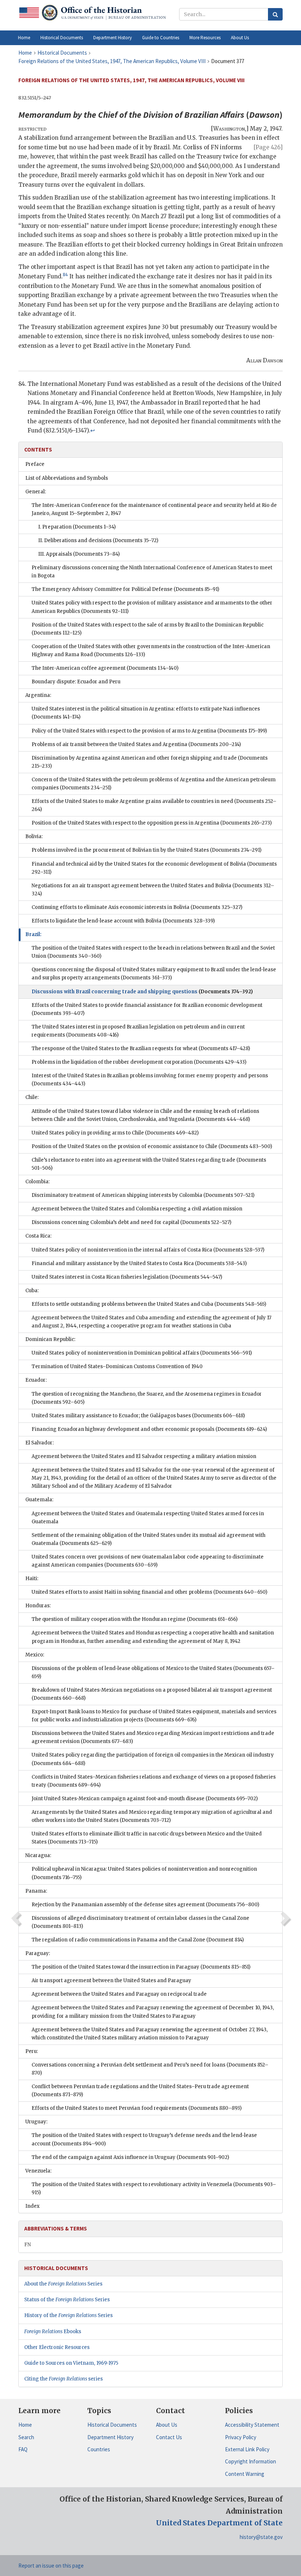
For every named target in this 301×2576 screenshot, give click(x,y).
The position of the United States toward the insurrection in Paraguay (141, 1967)
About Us (167, 2425)
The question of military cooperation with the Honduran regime (135, 1619)
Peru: (32, 2051)
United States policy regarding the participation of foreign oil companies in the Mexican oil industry (153, 1759)
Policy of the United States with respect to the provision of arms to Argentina (149, 731)
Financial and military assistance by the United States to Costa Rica (139, 1263)
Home (25, 2425)
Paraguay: (38, 1953)
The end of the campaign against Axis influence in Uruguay (130, 2157)
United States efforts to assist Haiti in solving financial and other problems (149, 1592)
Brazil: (33, 934)
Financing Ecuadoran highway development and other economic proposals (149, 1429)
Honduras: (38, 1606)
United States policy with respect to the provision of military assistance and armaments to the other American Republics (152, 607)
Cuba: (32, 1291)
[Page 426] (268, 147)
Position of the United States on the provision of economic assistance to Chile (152, 1146)
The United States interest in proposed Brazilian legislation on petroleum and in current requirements (138, 1031)
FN (28, 2245)
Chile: (32, 1097)
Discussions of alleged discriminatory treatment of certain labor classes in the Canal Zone (140, 1922)
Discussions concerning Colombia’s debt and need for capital (131, 1222)
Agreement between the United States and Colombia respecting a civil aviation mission (137, 1209)
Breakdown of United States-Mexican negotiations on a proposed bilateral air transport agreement (152, 1694)
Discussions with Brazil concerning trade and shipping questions (142, 992)
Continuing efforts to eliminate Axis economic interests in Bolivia (137, 907)
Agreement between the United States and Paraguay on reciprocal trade (119, 1994)
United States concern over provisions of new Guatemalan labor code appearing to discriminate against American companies (148, 1561)
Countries (99, 2449)
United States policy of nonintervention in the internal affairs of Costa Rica (148, 1250)
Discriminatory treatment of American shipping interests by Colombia (143, 1195)
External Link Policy (247, 2449)
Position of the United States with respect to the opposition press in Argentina (152, 823)
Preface (35, 464)
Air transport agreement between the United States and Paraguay (111, 1981)
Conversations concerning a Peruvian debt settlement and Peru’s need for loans (150, 2069)
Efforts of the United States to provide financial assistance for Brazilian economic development (147, 1009)
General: (36, 492)
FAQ (23, 2449)
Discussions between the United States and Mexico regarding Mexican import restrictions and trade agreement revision (153, 1737)
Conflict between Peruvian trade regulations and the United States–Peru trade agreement (140, 2091)
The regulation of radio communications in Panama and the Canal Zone (138, 1940)
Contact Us (169, 2437)
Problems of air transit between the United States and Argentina (136, 744)
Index (32, 2206)
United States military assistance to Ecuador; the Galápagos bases (138, 1416)
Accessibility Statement (252, 2425)
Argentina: (38, 695)
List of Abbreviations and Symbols (67, 478)
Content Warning (245, 2474)
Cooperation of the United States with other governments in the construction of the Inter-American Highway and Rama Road (151, 651)
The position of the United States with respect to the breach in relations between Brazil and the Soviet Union (153, 952)
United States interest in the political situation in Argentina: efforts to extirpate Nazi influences (146, 713)
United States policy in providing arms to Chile (115, 1133)
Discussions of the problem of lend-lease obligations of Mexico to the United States (153, 1672)
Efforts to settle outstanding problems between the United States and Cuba (149, 1304)
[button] (62, 38)
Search (26, 2437)
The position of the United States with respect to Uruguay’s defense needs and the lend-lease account (144, 2139)
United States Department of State (219, 2523)
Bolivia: (34, 836)
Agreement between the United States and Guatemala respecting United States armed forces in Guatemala (148, 1518)
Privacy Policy (241, 2437)
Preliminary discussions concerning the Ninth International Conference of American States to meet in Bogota (152, 572)
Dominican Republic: (50, 1339)
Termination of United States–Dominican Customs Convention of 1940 (117, 1366)
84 (65, 275)
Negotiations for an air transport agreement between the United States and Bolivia (153, 890)
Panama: (36, 1891)
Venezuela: (38, 2171)
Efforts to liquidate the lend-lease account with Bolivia (123, 921)
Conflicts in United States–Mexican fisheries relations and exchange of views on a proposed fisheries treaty (154, 1781)
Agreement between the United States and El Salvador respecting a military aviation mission (144, 1456)
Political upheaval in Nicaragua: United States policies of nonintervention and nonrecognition (144, 1873)
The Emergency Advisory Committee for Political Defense (125, 589)
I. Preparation (77, 527)
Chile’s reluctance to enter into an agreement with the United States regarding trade (149, 1164)
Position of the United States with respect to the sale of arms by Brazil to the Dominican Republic (148, 629)
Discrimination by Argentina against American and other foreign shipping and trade (150, 762)
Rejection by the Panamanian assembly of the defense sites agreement (145, 1905)
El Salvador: (39, 1443)
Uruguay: (36, 2122)
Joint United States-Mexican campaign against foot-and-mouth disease (145, 1799)
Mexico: (35, 1655)
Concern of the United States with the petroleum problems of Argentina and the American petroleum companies (154, 784)
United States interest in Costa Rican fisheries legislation (127, 1277)
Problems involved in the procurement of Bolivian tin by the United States (146, 850)
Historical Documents (112, 2425)
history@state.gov (261, 2537)
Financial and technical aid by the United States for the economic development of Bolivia (154, 868)
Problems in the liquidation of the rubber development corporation (139, 1062)
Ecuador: (36, 1380)
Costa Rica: (38, 1236)
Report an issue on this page (51, 2566)
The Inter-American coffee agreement (105, 668)
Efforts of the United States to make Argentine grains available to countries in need (154, 805)
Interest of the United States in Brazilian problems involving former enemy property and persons (150, 1080)
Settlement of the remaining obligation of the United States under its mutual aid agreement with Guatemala (148, 1539)
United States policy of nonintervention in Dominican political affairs (142, 1353)
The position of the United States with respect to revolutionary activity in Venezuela (154, 2188)
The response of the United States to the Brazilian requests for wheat (141, 1048)
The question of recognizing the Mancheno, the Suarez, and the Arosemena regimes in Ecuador (147, 1398)
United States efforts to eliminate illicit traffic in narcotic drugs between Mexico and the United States (147, 1838)
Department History (110, 2437)
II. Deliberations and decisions (98, 540)
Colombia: (37, 1182)
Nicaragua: (38, 1855)
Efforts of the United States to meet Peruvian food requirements (137, 2108)
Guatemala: (39, 1500)
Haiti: (32, 1579)
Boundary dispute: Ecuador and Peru (76, 682)
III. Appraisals (79, 554)
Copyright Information (251, 2461)
